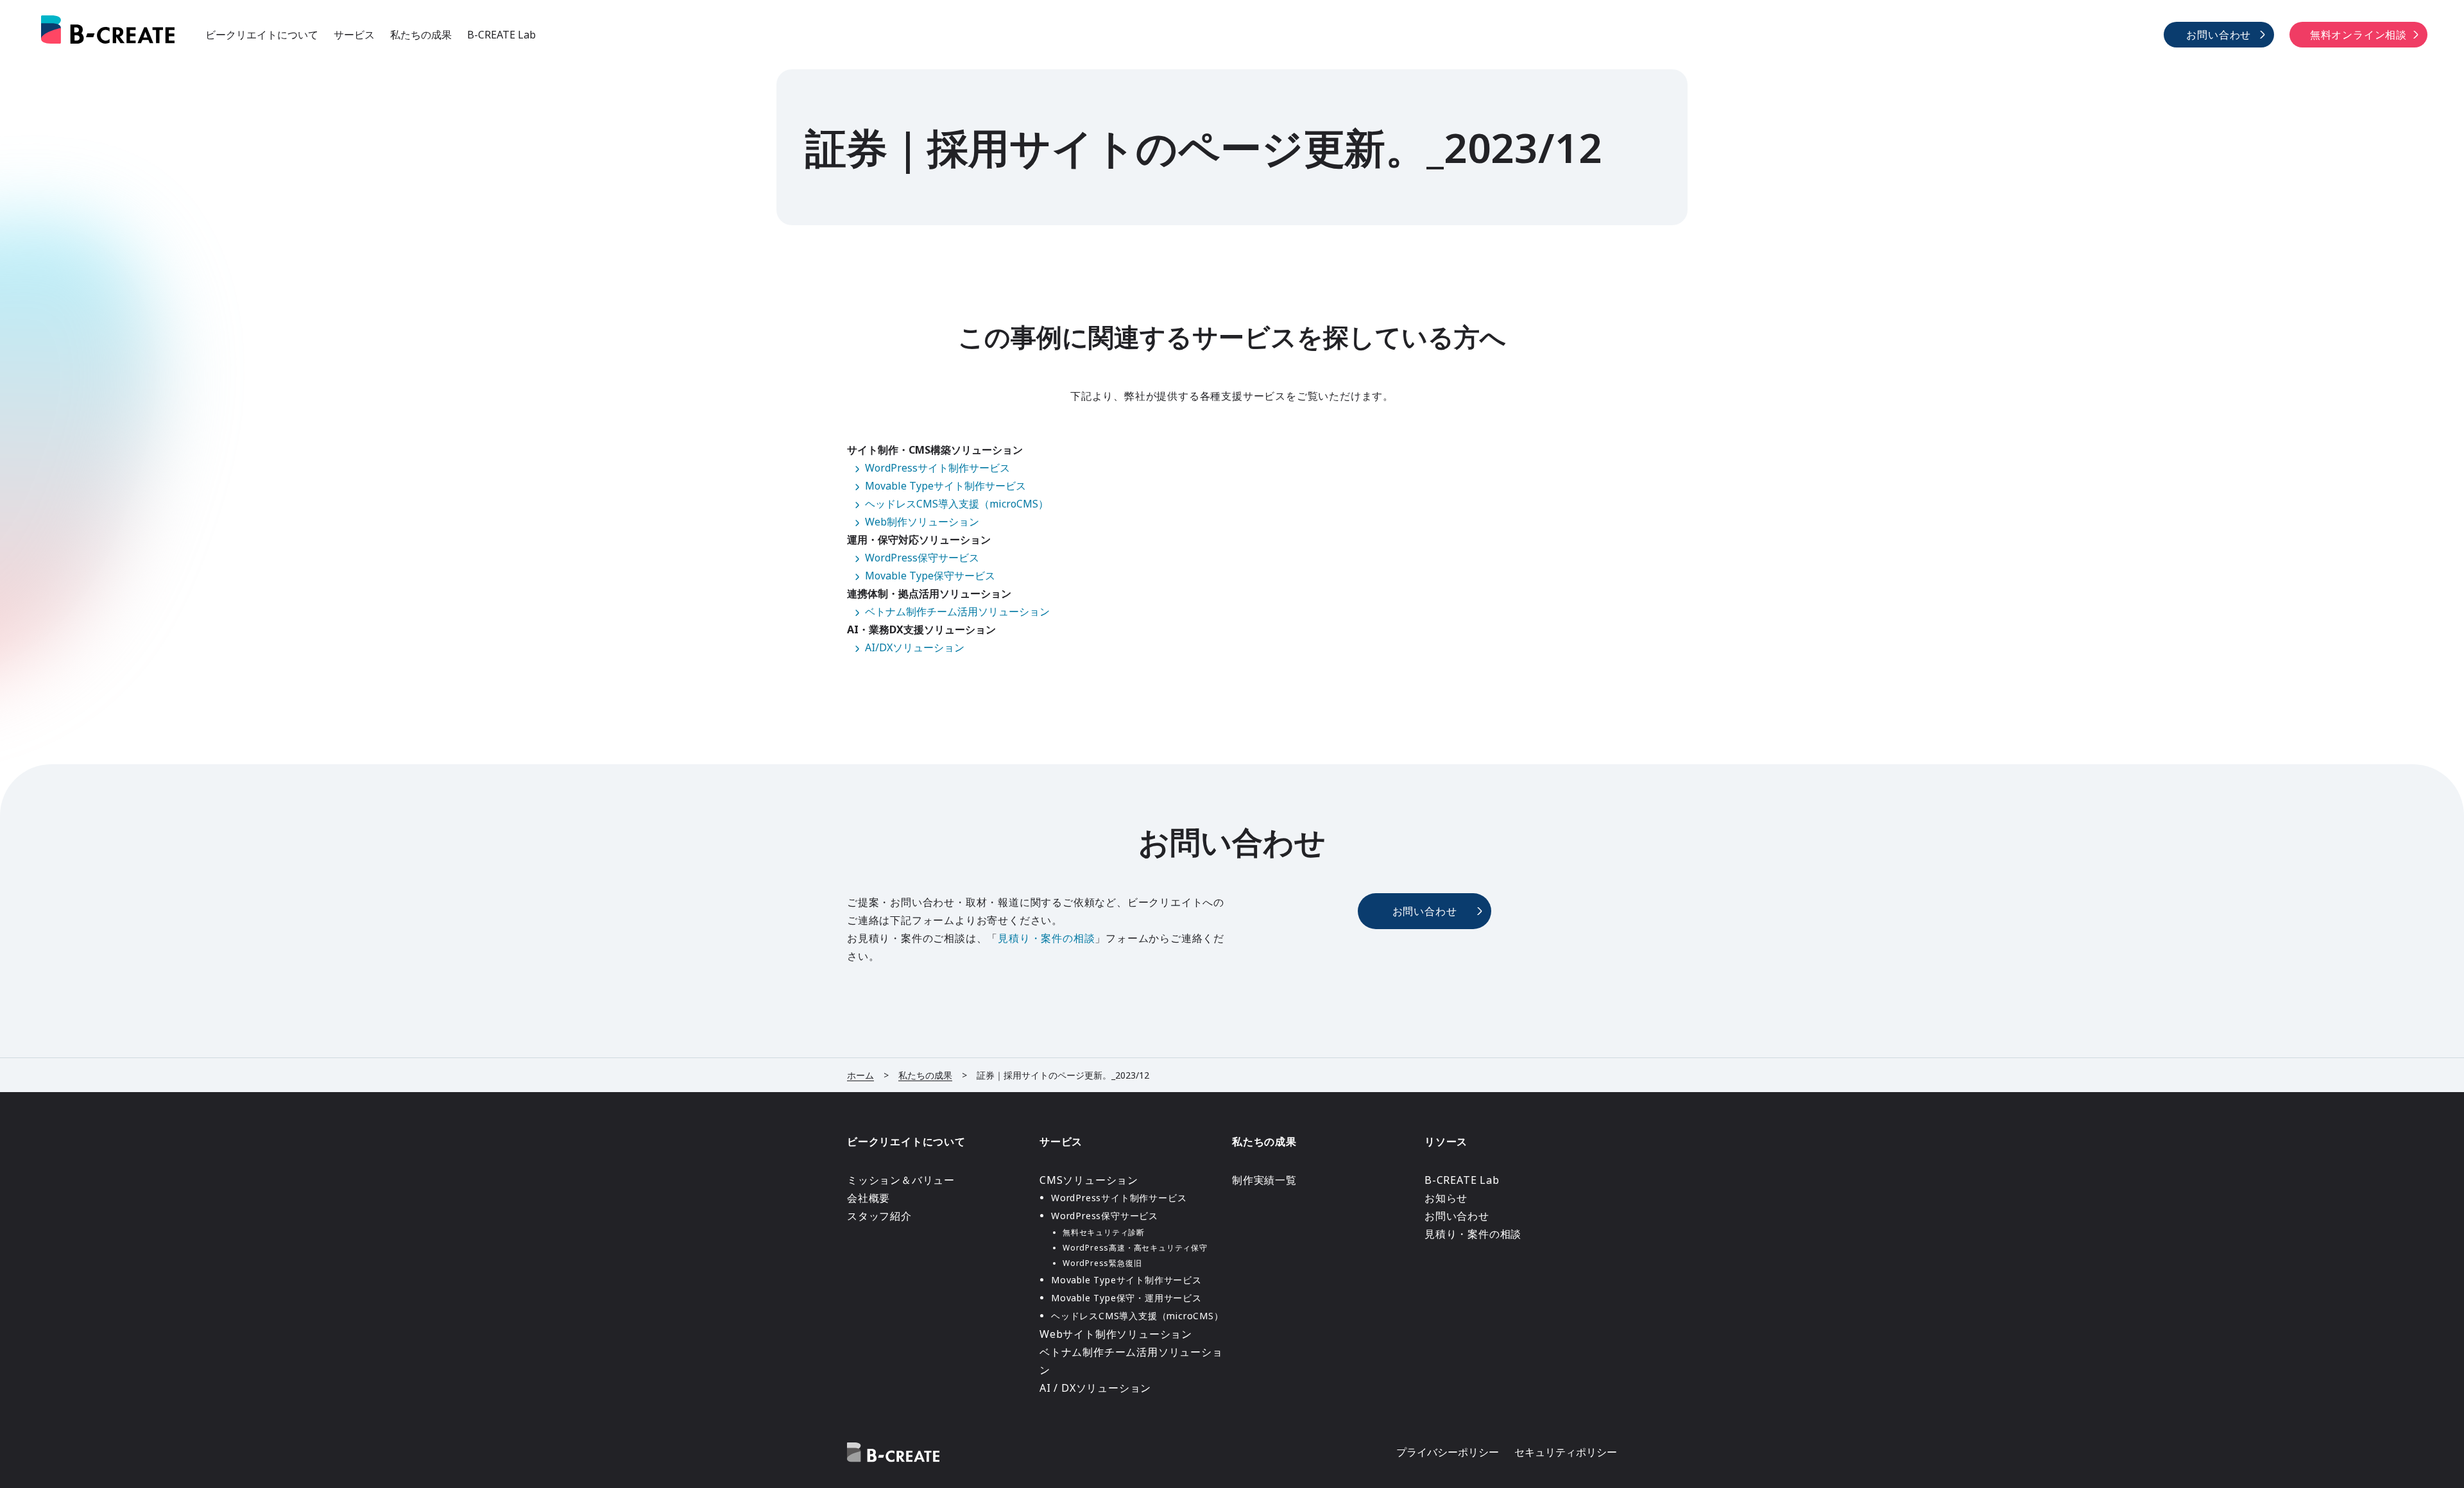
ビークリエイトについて (262, 35)
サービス (354, 35)
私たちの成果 (421, 35)
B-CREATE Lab (501, 35)
